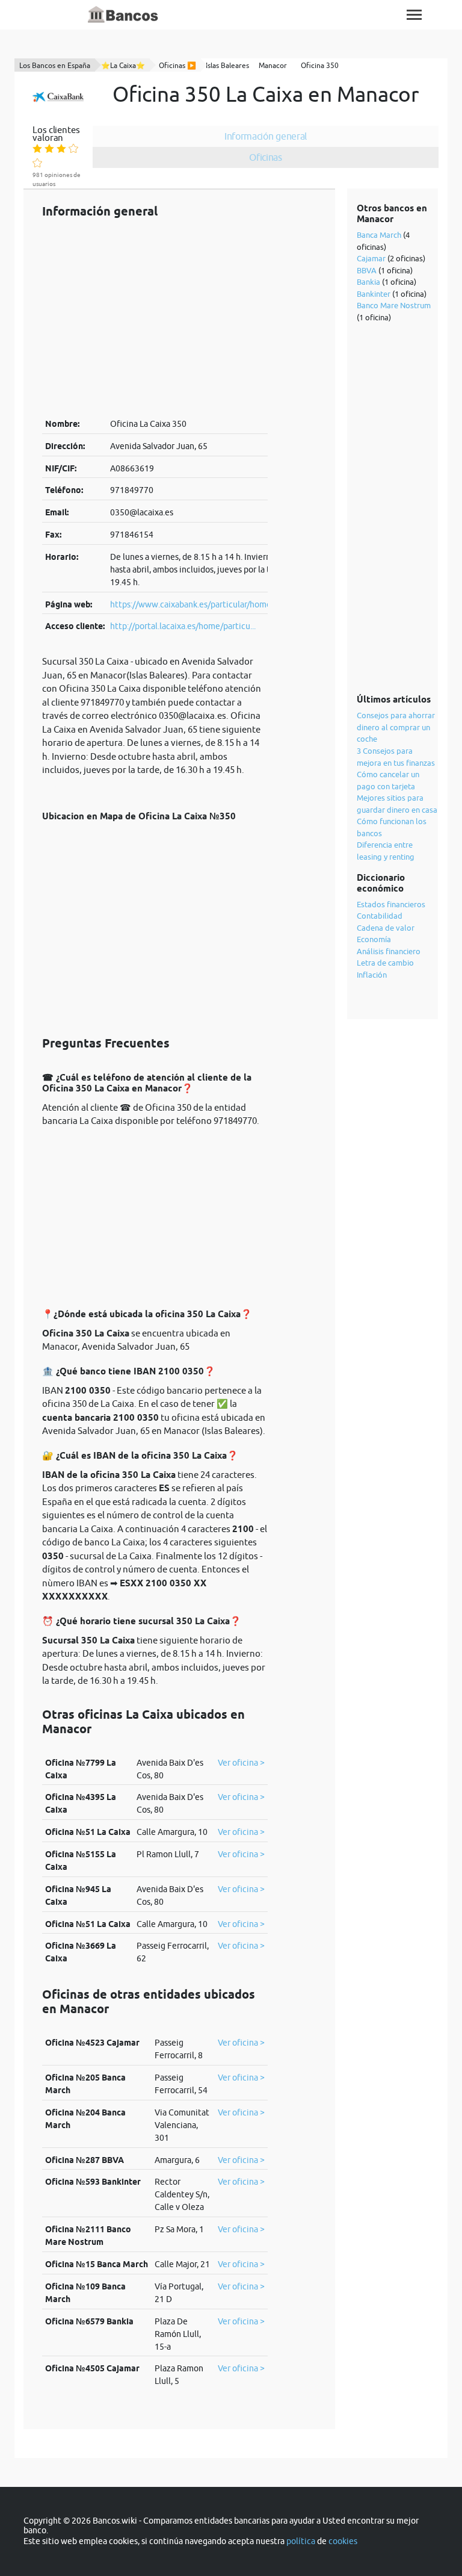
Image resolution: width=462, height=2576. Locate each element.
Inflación (372, 975)
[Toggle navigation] (414, 15)
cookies (343, 2541)
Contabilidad (380, 916)
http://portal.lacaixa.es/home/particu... (183, 626)
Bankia (368, 282)
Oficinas (266, 157)
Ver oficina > (241, 1763)
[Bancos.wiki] (123, 15)
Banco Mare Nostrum (394, 305)
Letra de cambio (385, 963)
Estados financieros (391, 904)
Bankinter (374, 294)
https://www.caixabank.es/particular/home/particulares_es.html (231, 604)
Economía (374, 939)
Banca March (379, 235)
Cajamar (371, 258)
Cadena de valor (386, 928)
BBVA (367, 270)
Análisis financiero (389, 951)
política (301, 2541)
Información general (266, 136)
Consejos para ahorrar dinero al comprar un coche (396, 727)
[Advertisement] (155, 318)
